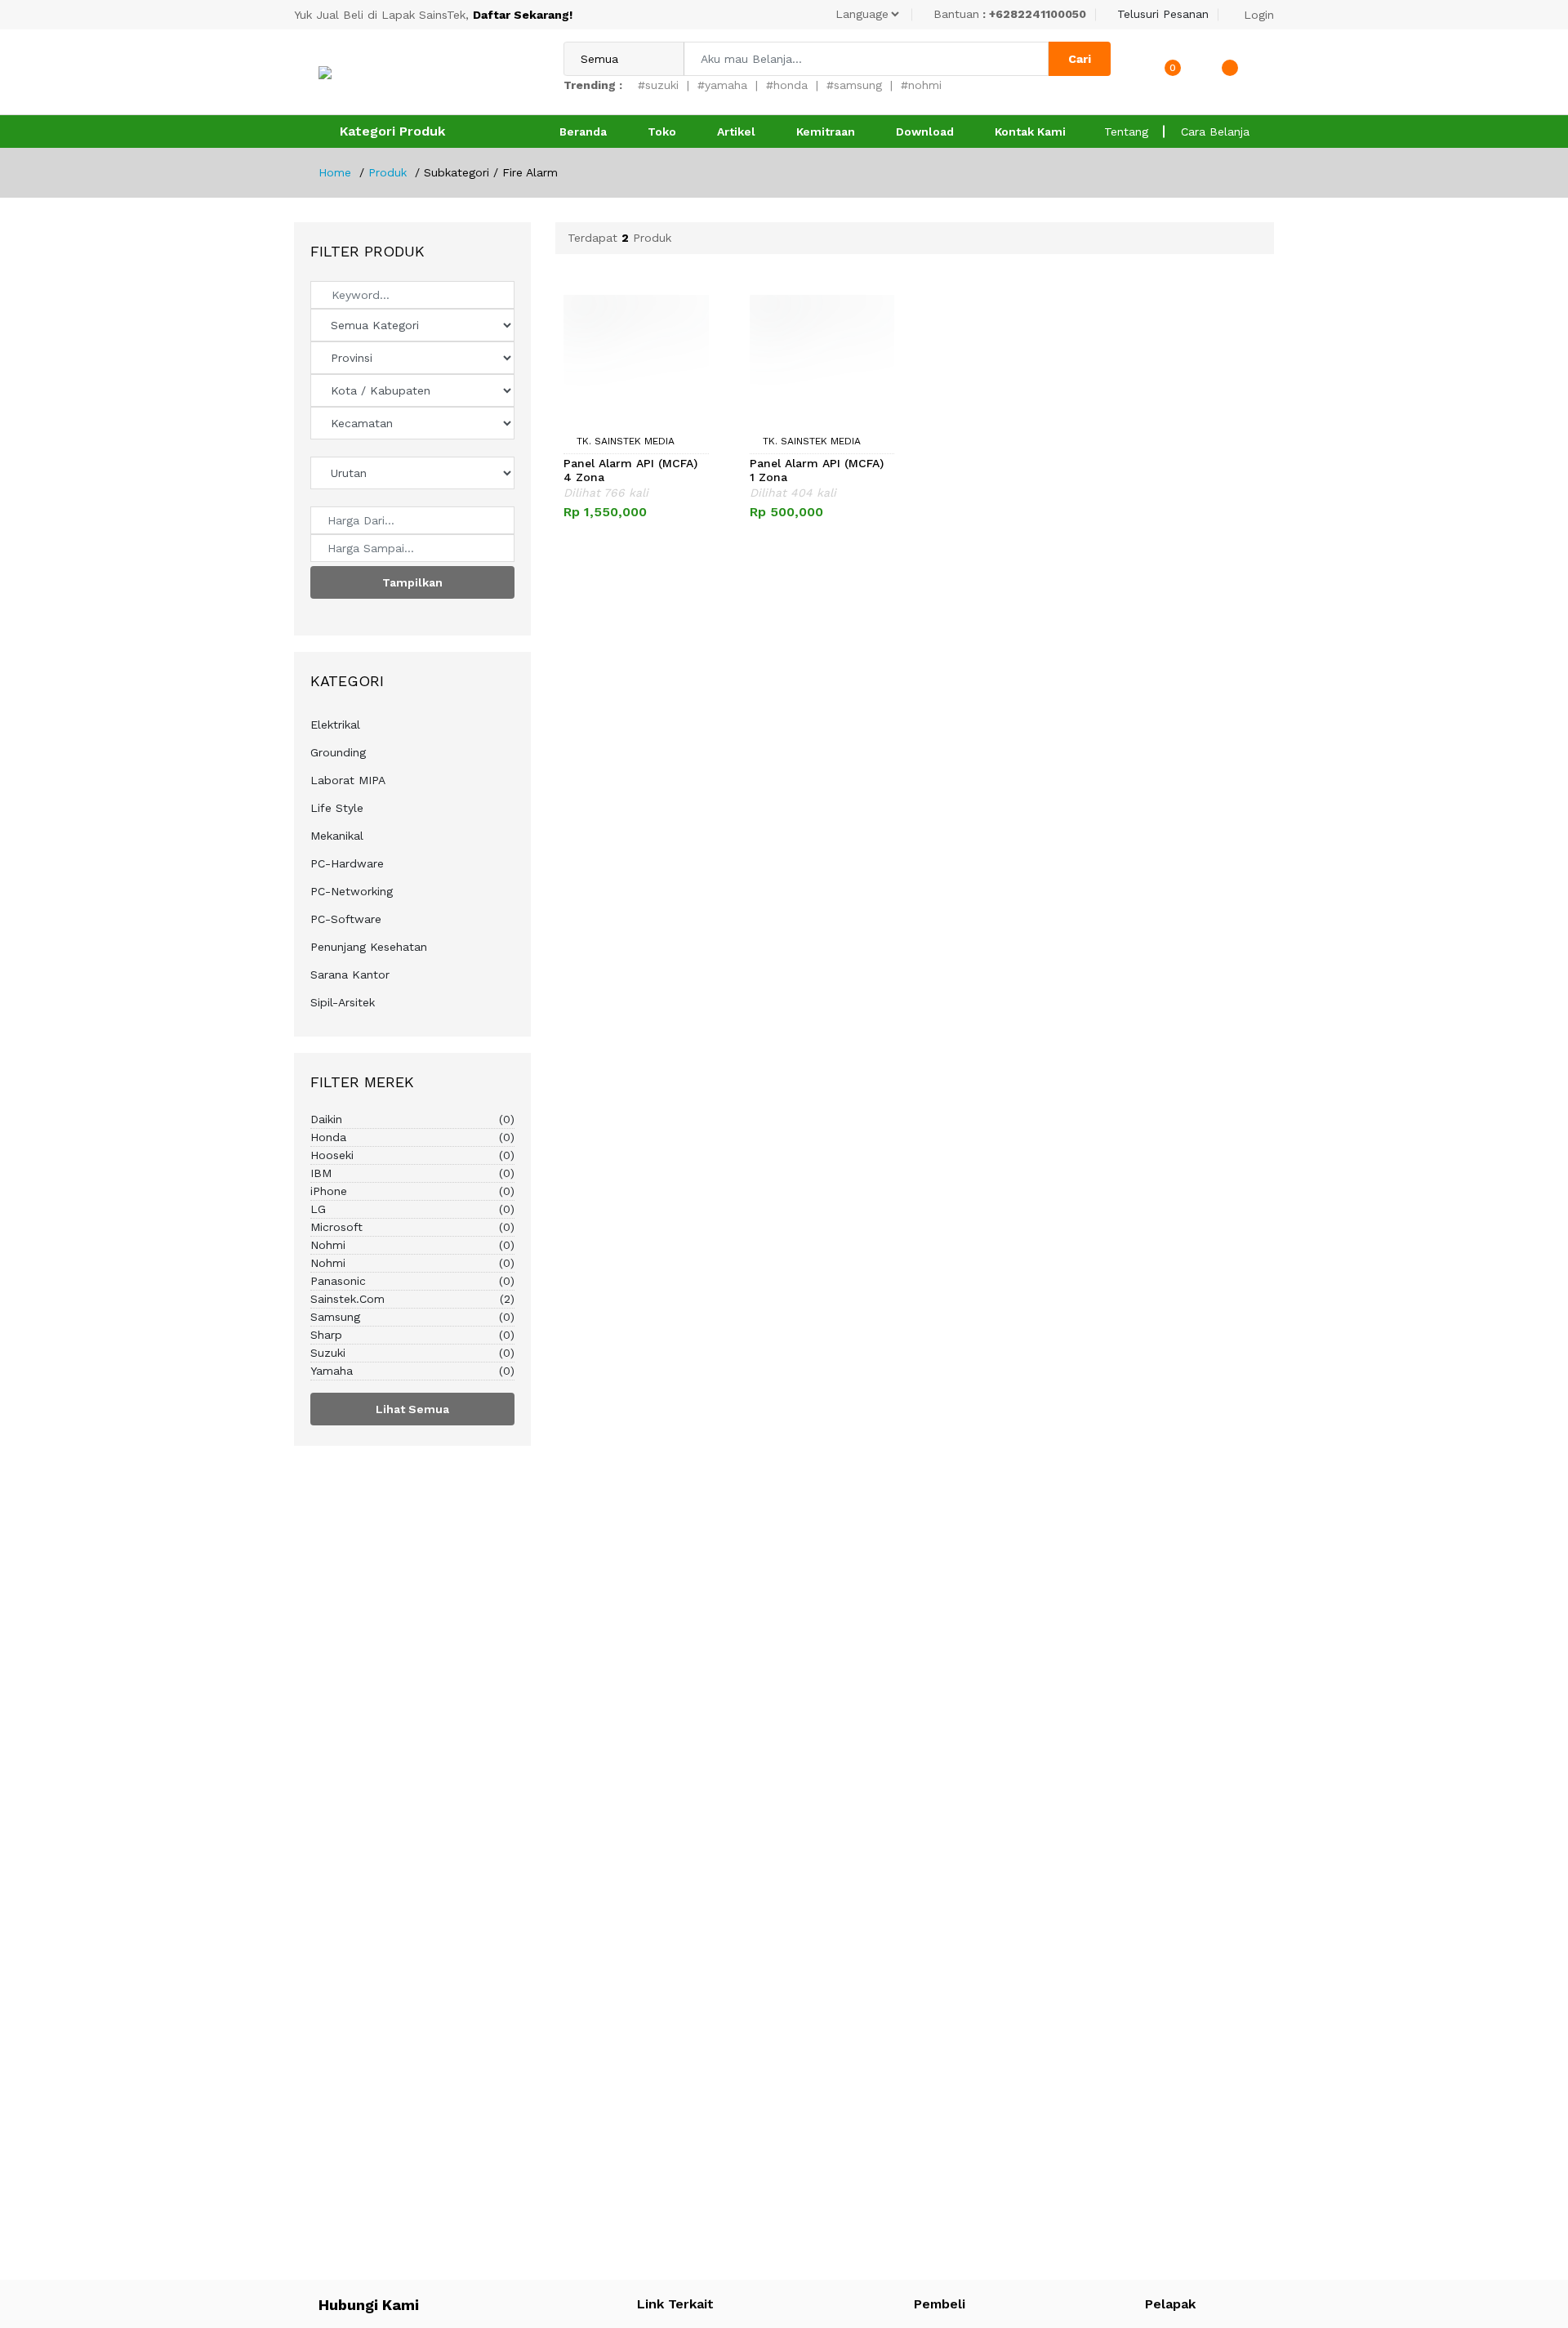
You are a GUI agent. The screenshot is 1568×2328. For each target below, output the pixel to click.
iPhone (412, 1191)
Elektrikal (335, 725)
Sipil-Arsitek (343, 1002)
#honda (787, 85)
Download (925, 132)
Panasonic (412, 1281)
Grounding (338, 752)
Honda (412, 1137)
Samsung (412, 1317)
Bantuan (1010, 14)
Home (335, 172)
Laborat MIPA (348, 780)
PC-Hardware (347, 863)
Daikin (412, 1119)
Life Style (337, 808)
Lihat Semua (412, 1409)
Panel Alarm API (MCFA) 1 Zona (817, 470)
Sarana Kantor (350, 974)
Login (1259, 15)
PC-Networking (352, 891)
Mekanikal (337, 836)
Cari (1080, 59)
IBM (412, 1173)
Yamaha (412, 1371)
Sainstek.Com (412, 1299)
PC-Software (346, 919)
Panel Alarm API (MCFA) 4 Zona (630, 470)
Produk (388, 172)
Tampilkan (412, 582)
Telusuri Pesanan (1163, 14)
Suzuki (412, 1353)
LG (412, 1209)
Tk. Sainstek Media (624, 441)
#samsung (854, 85)
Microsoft (412, 1227)
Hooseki (412, 1155)
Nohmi (412, 1245)
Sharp (412, 1335)
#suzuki (658, 85)
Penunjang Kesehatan (369, 947)
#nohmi (921, 85)
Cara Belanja (1215, 132)
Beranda (583, 132)
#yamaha (722, 85)
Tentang (1126, 132)
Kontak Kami (1030, 132)
